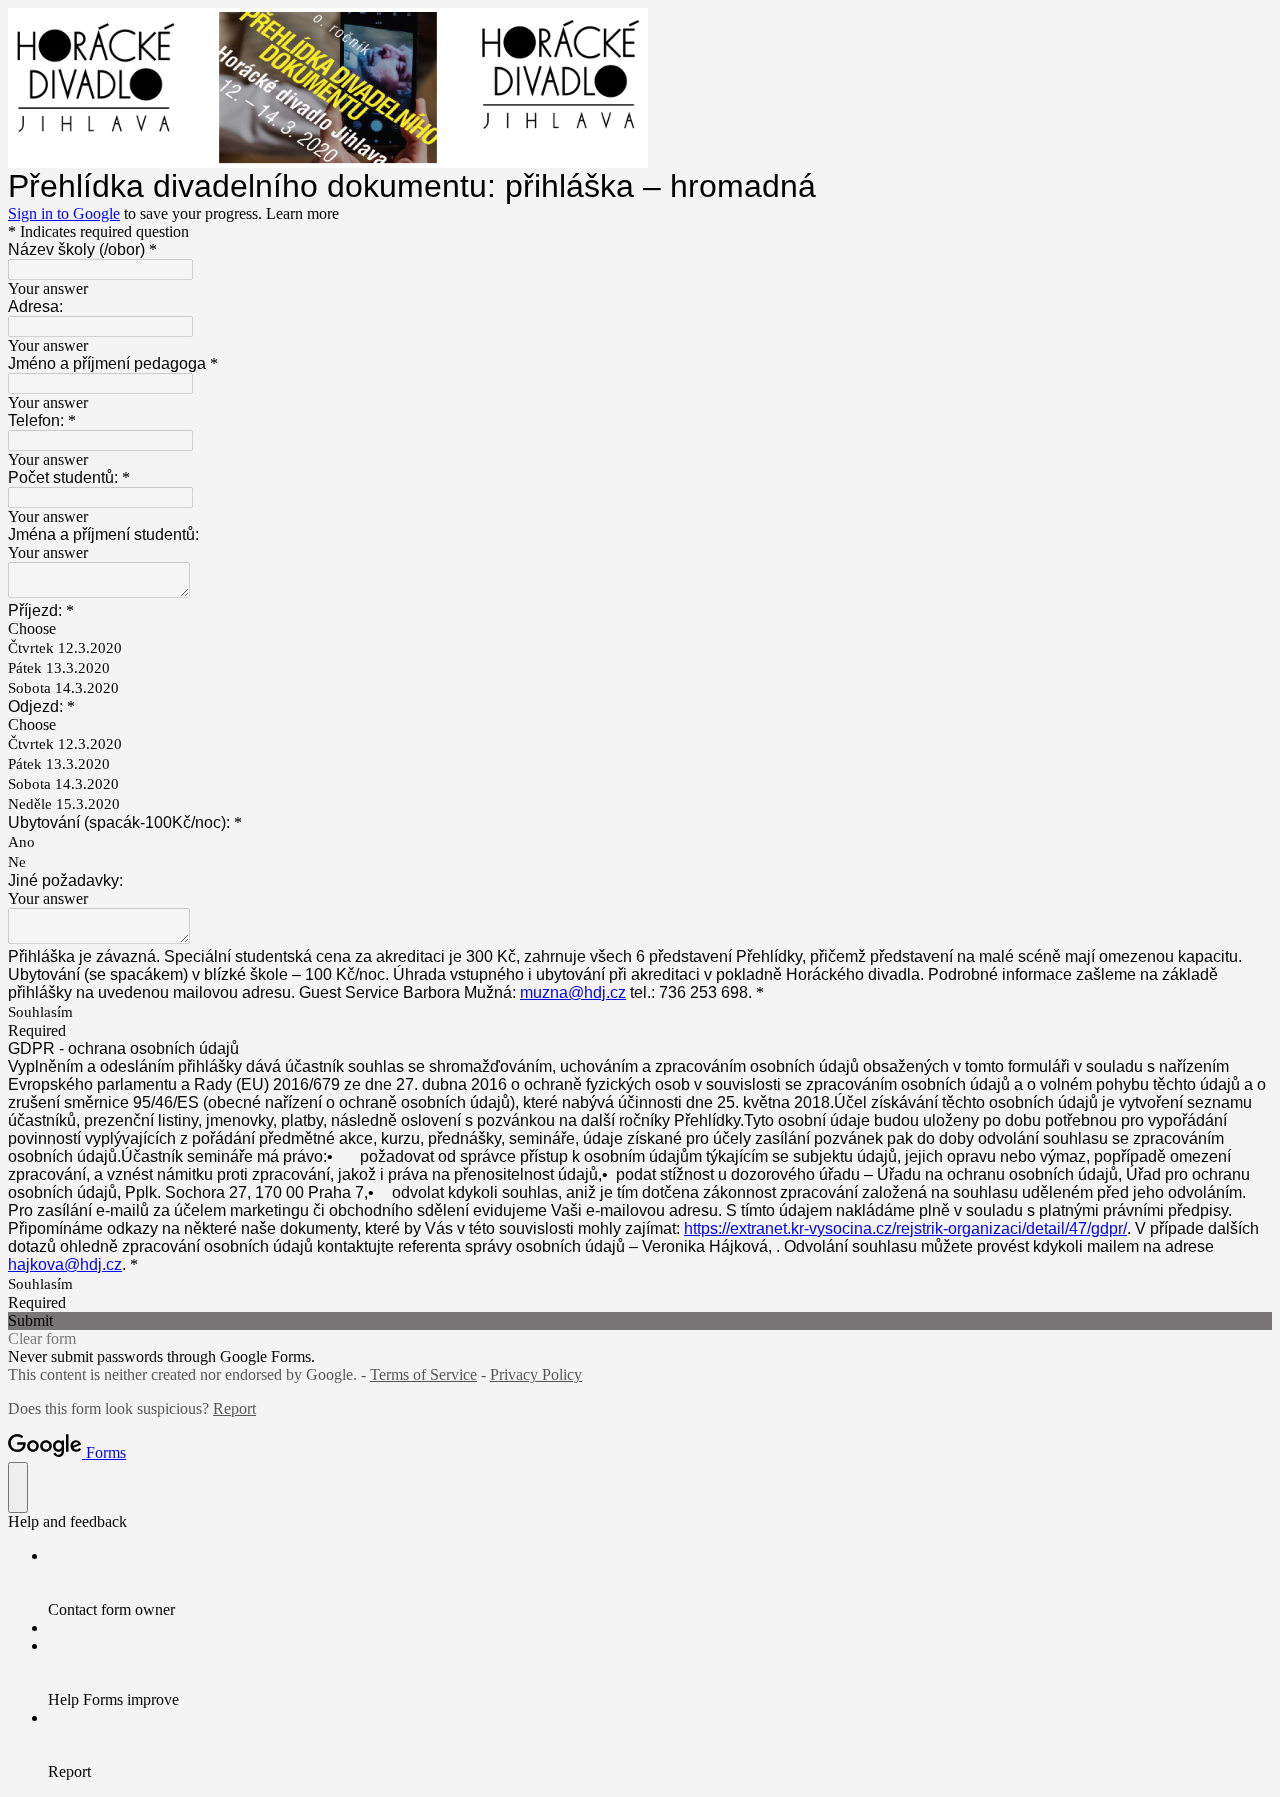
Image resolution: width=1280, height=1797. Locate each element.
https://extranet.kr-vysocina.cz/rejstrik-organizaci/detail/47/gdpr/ (905, 1228)
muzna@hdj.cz (573, 992)
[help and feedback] (18, 1487)
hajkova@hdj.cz (65, 1264)
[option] (640, 629)
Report (234, 1408)
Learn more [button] (302, 213)
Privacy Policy (536, 1374)
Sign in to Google (64, 213)
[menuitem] (660, 1583)
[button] (640, 1321)
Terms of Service (423, 1374)
